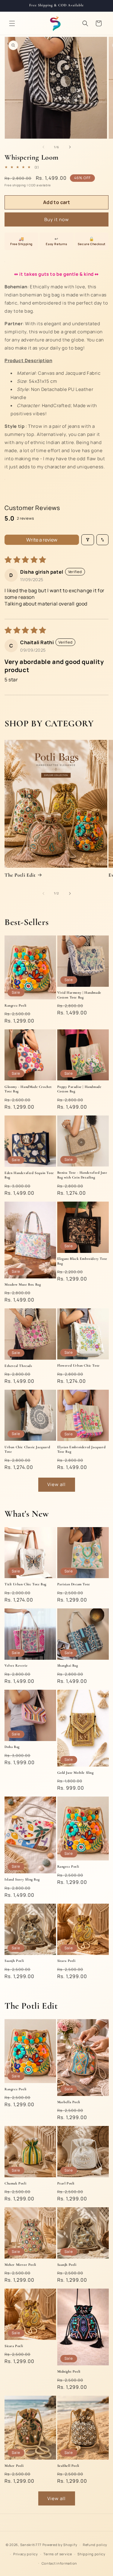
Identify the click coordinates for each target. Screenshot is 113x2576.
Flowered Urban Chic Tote (78, 1365)
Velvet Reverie (16, 1665)
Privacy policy (26, 2554)
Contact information (59, 2563)
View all (56, 1484)
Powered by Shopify (60, 2545)
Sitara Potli (66, 1961)
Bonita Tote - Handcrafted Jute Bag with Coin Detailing (82, 1175)
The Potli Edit (20, 875)
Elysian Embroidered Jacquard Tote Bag (82, 1449)
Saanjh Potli (14, 1961)
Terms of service (58, 2554)
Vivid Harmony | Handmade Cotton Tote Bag (79, 995)
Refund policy (95, 2545)
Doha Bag (12, 1747)
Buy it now (57, 219)
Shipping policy (91, 2554)
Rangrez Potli (16, 1005)
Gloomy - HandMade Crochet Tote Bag (28, 1089)
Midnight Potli (69, 2371)
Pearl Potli (66, 2183)
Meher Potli (14, 2466)
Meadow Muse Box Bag (23, 1284)
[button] (12, 23)
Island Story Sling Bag (22, 1879)
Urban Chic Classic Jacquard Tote (27, 1449)
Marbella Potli (69, 2102)
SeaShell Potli (68, 2466)
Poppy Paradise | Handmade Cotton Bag (79, 1089)
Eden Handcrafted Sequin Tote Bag (29, 1175)
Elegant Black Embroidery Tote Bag (82, 1261)
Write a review (42, 540)
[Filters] (88, 540)
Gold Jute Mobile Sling (75, 1773)
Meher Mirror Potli (20, 2265)
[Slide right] (70, 147)
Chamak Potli (15, 2183)
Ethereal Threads (18, 1366)
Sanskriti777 (31, 2545)
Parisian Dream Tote (74, 1584)
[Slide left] (43, 147)
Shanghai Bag (68, 1665)
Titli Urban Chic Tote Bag (25, 1584)
